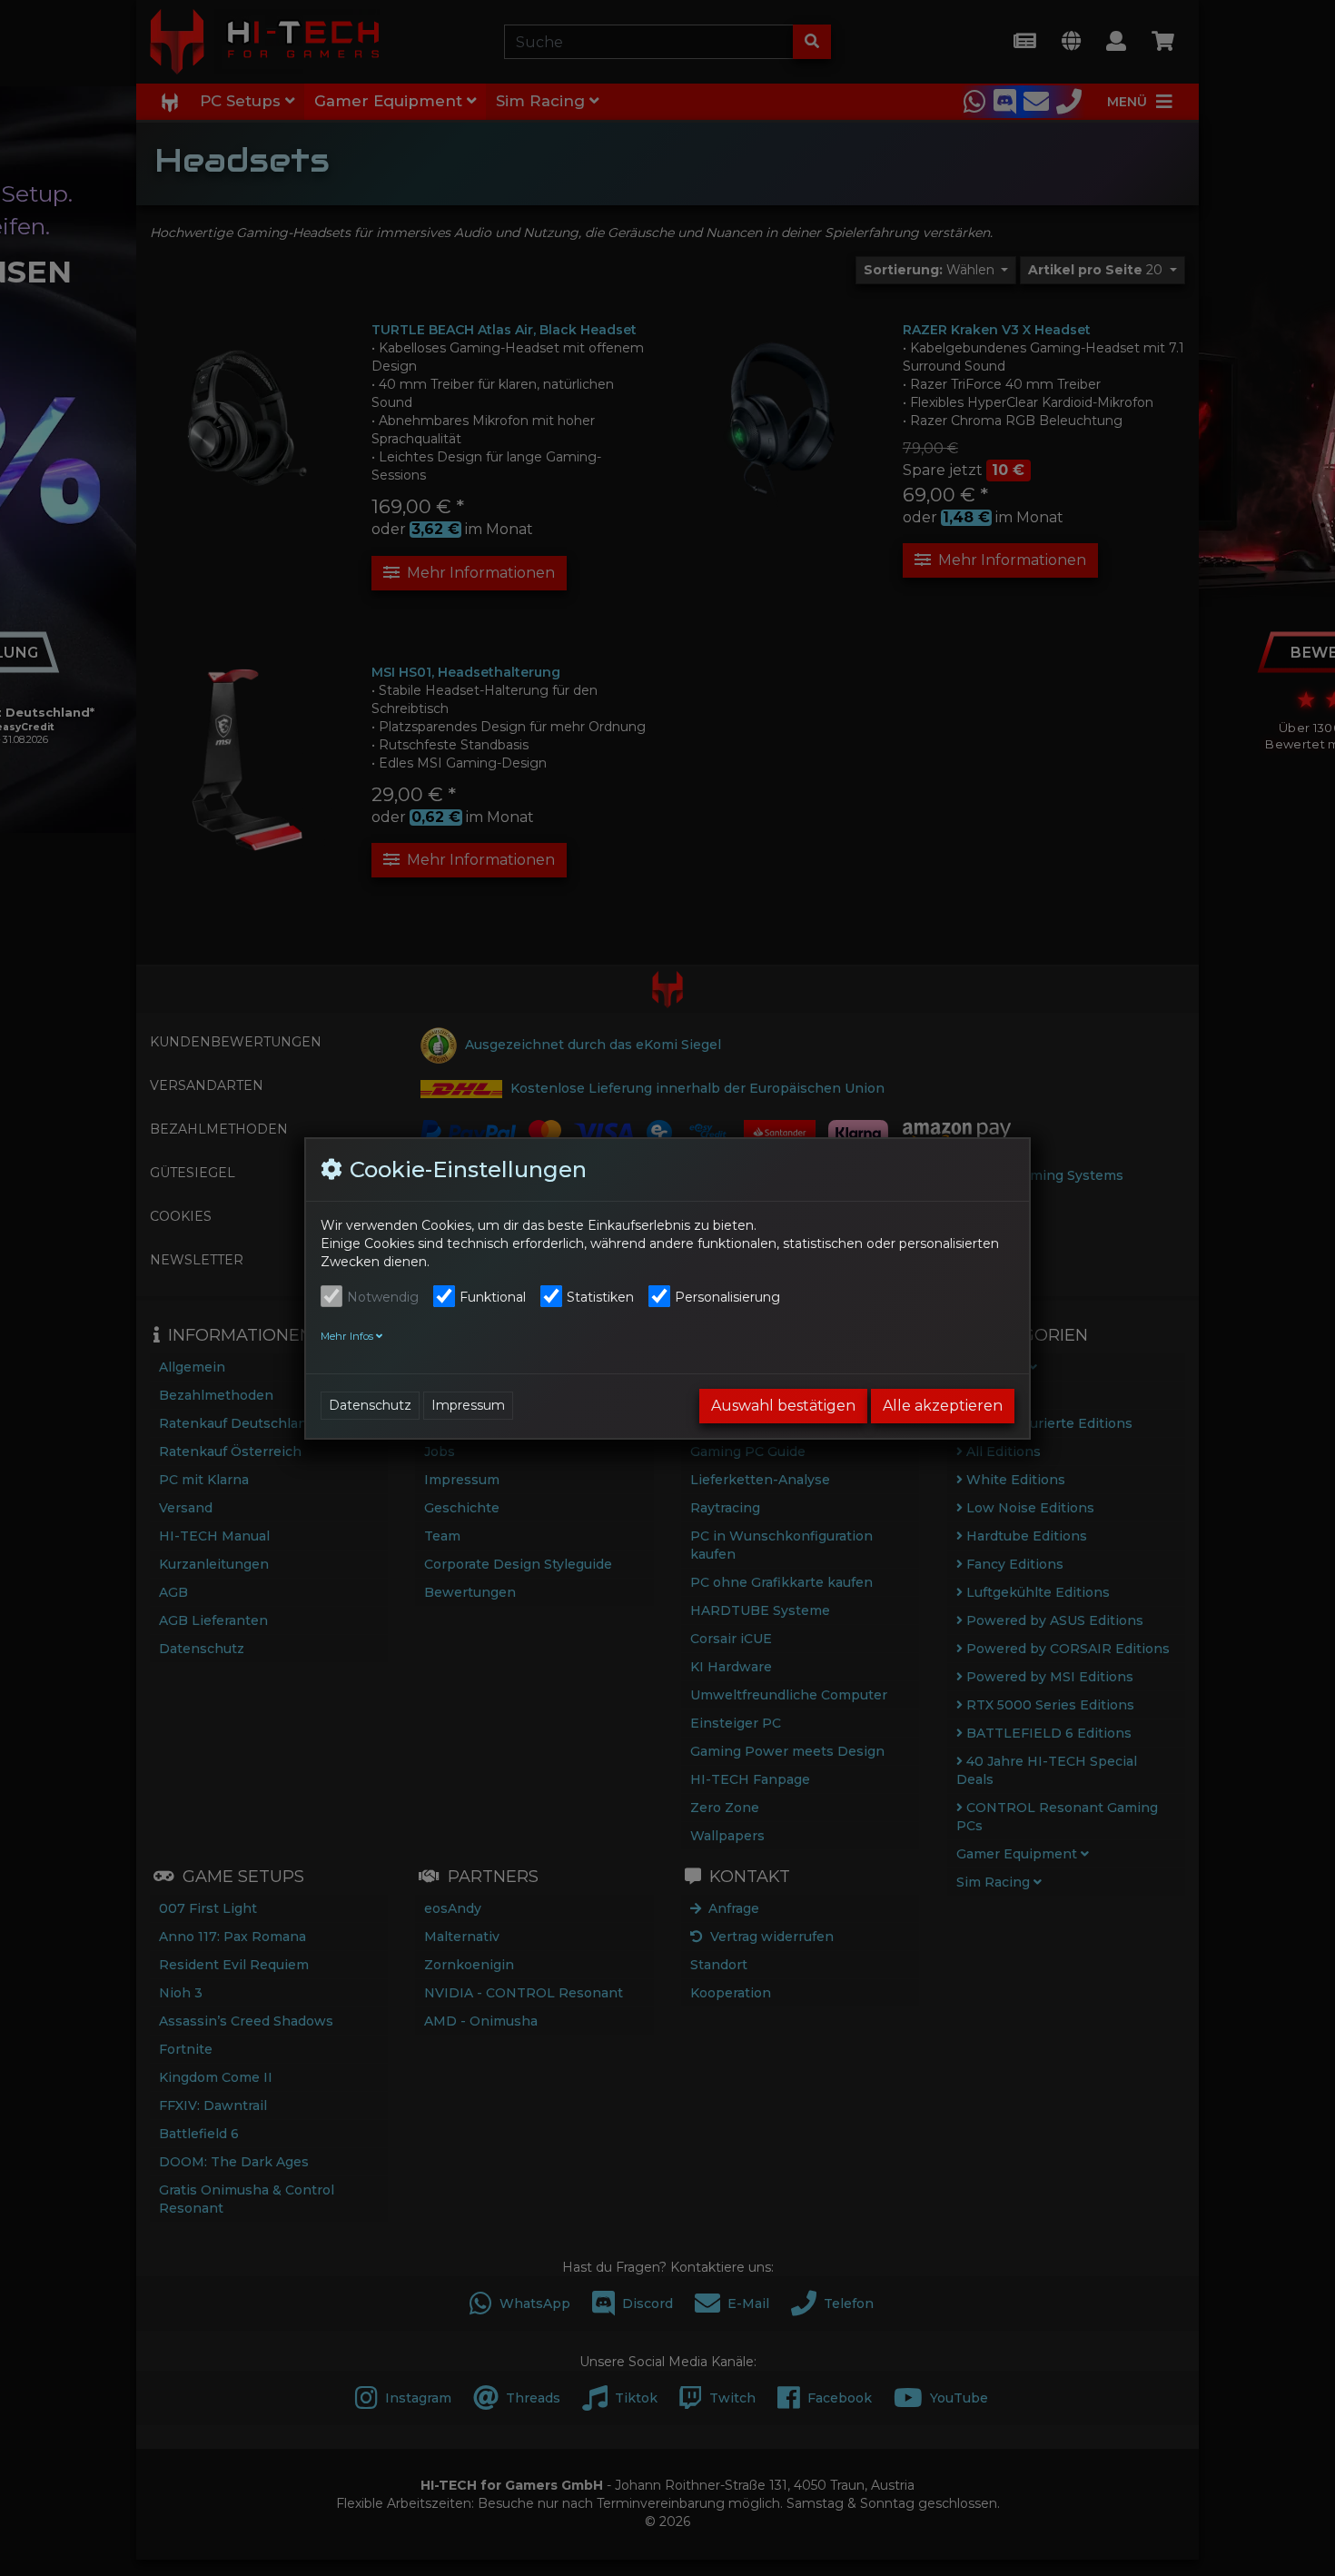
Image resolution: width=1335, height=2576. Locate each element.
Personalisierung (727, 1297)
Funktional (493, 1297)
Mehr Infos (348, 1336)
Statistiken (600, 1297)
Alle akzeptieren (943, 1406)
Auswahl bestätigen (783, 1406)
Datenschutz (370, 1405)
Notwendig (383, 1297)
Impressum (468, 1405)
